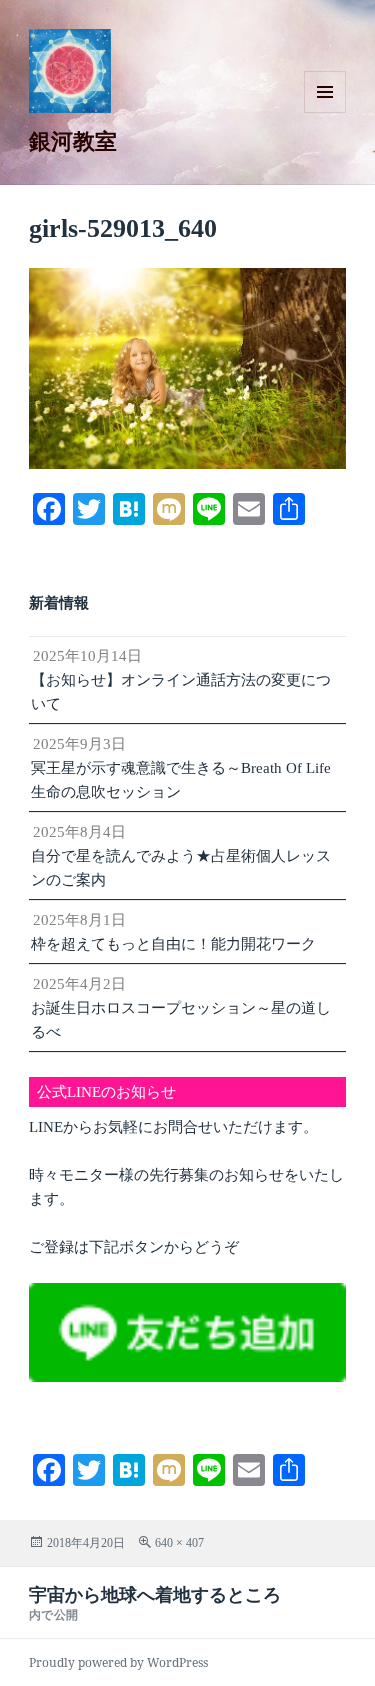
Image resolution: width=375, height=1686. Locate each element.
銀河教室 (73, 140)
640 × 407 (179, 1543)
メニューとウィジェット (325, 112)
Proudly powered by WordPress (118, 1662)
